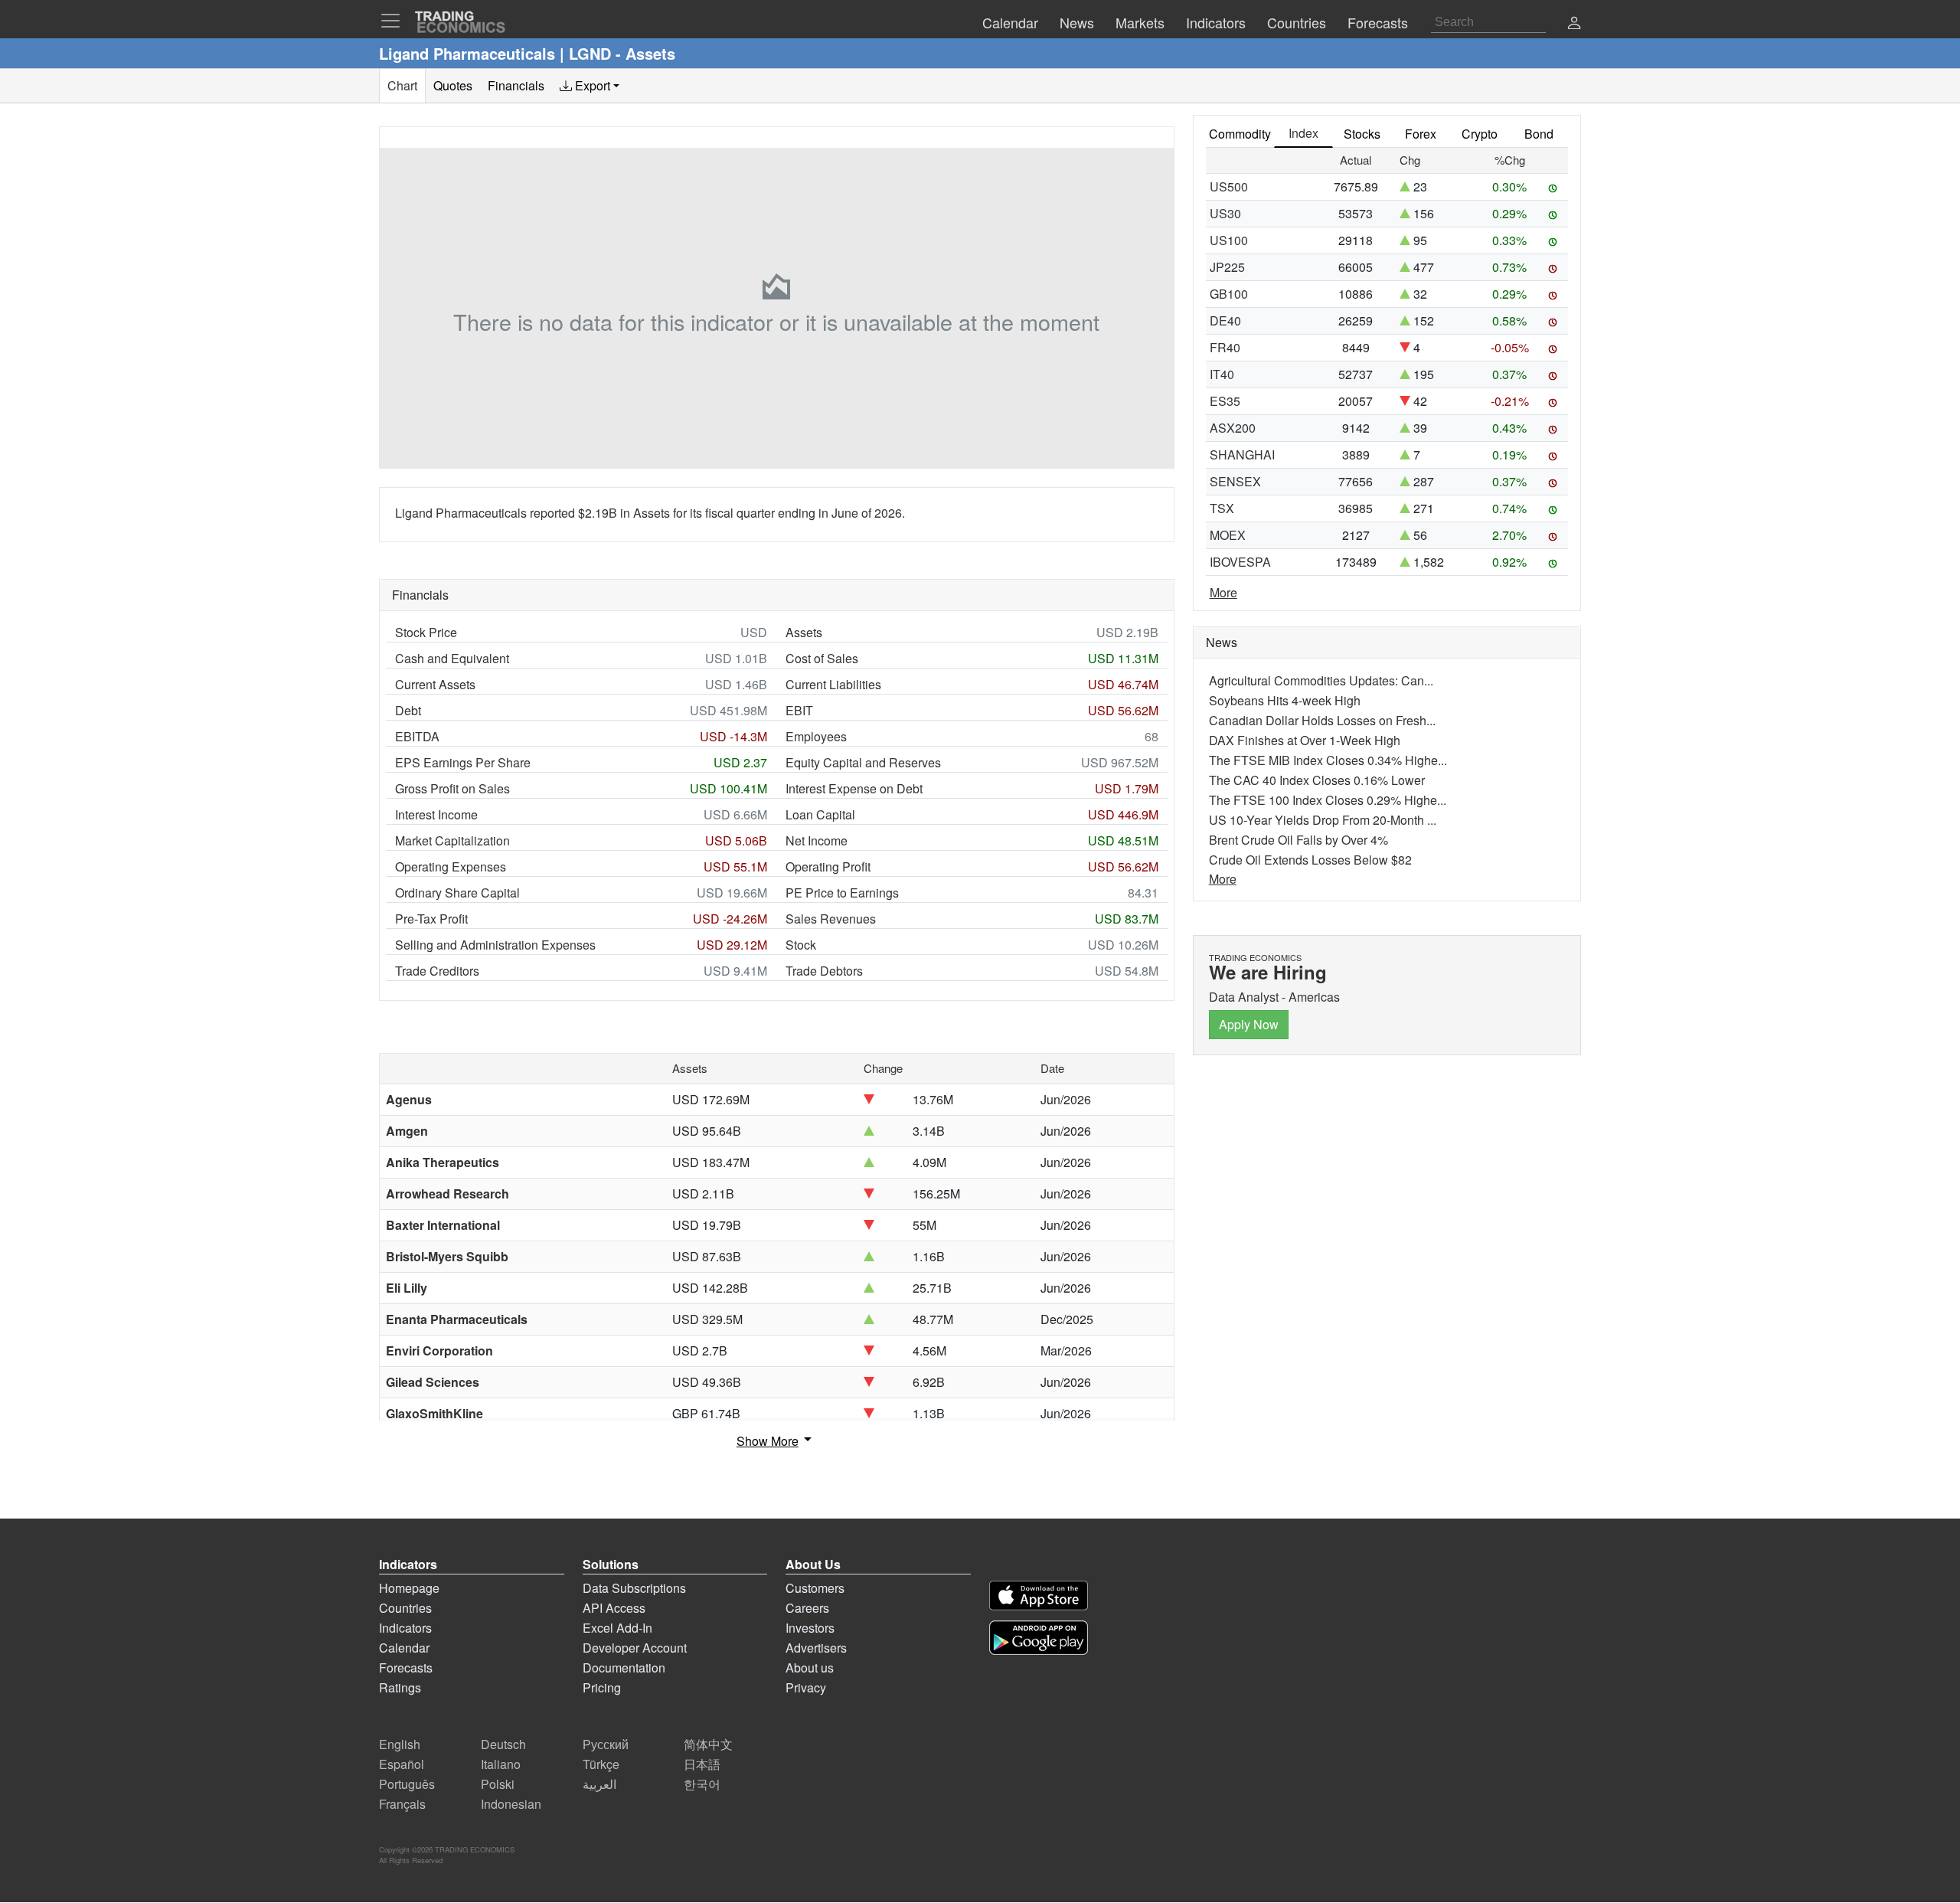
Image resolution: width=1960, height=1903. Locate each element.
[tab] (590, 86)
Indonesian (511, 1804)
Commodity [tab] (1240, 134)
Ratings (400, 1687)
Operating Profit (828, 866)
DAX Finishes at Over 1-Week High (1305, 740)
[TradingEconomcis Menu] (395, 21)
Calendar (404, 1648)
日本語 (702, 1764)
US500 (1229, 186)
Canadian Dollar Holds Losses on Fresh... (1322, 720)
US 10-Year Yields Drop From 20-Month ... (1323, 820)
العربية (599, 1784)
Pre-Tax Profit (431, 919)
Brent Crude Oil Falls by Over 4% (1298, 840)
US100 (1229, 240)
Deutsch (503, 1744)
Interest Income (436, 814)
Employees (816, 736)
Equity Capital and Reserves (863, 762)
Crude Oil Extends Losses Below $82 (1310, 860)
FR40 (1225, 347)
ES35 (1225, 401)
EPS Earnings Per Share (463, 762)
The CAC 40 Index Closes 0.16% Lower (1317, 780)
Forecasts (406, 1668)
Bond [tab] (1539, 134)
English (400, 1744)
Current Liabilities (833, 684)
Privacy (806, 1687)
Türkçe (601, 1764)
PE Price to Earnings (842, 893)
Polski (498, 1784)
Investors (810, 1628)
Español (402, 1764)
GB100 (1229, 294)
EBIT (799, 710)
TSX (1222, 508)
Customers (815, 1588)
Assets (804, 632)
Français (402, 1804)
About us (810, 1668)
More (1223, 592)
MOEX (1228, 535)
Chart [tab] (402, 85)
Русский (606, 1744)
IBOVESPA (1240, 562)
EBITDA (417, 736)
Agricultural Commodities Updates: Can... (1321, 680)
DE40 (1225, 320)
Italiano (501, 1764)
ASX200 (1233, 428)
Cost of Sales (822, 658)
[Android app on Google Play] (1039, 1638)
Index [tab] (1303, 133)
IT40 (1222, 374)
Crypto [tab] (1480, 134)
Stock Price (426, 632)
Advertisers (816, 1648)
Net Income (817, 840)
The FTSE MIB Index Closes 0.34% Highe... (1328, 760)
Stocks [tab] (1362, 134)
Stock (801, 945)
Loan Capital (820, 814)
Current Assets (435, 684)
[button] (1574, 24)
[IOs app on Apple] (1039, 1596)
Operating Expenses (451, 866)
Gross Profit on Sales (452, 788)
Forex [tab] (1421, 134)
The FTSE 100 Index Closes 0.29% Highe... (1328, 800)
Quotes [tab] (453, 85)
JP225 (1227, 267)
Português (407, 1784)
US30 (1225, 213)
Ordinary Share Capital (457, 893)
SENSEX (1235, 481)
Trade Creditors (437, 971)
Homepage (409, 1588)
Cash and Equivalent (452, 658)
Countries (405, 1608)
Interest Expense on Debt (854, 788)
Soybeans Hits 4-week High (1285, 700)
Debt (408, 710)
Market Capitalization (452, 840)
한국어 (702, 1784)
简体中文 (708, 1744)
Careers (807, 1608)
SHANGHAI (1242, 454)
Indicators (405, 1628)
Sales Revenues (831, 919)
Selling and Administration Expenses (495, 945)
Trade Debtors (824, 971)
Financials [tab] (516, 85)
